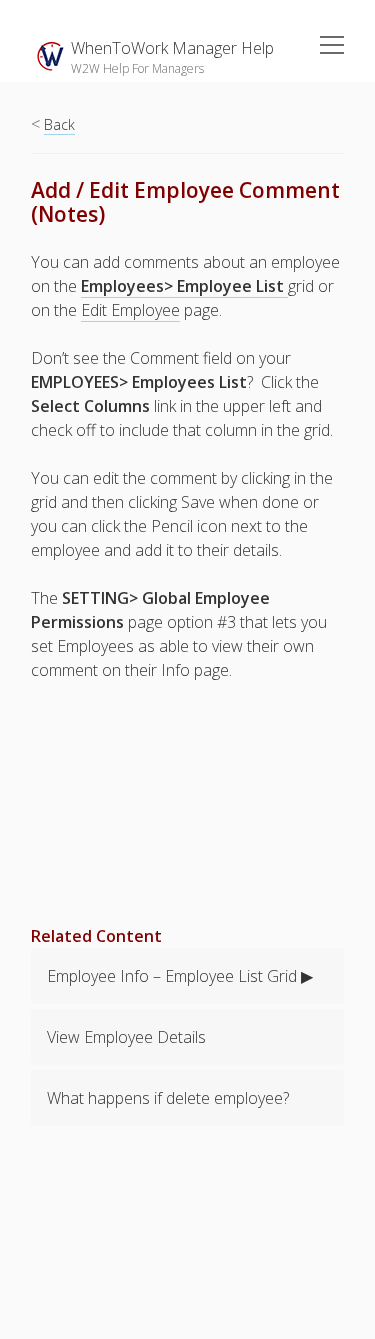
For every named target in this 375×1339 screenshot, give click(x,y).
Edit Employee (130, 310)
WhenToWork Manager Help (172, 48)
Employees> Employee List (184, 286)
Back (59, 124)
